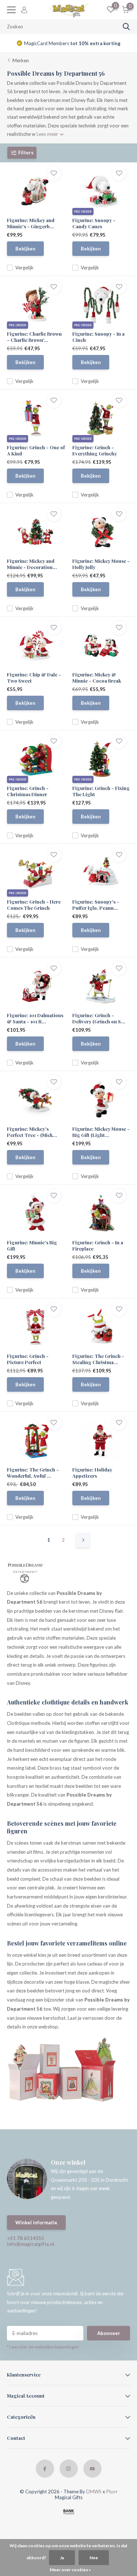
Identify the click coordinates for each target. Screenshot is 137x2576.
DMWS (94, 2492)
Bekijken (25, 249)
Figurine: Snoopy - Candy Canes (94, 223)
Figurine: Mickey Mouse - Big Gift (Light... (101, 1132)
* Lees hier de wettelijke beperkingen (43, 2347)
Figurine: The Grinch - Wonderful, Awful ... (33, 1473)
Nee (94, 2558)
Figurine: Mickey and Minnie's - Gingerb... (31, 223)
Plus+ (112, 2492)
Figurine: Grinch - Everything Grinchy (95, 450)
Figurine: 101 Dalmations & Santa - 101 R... (35, 1018)
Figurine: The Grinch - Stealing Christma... (98, 1359)
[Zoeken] (126, 27)
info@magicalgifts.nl (31, 2244)
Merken (21, 60)
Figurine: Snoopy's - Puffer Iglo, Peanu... (96, 905)
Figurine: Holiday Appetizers (92, 1473)
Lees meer (48, 134)
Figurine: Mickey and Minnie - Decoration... (32, 564)
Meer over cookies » (70, 2570)
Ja (62, 2558)
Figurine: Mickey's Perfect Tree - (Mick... (32, 1132)
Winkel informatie (36, 2223)
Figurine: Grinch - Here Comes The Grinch (34, 905)
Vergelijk (24, 268)
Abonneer (109, 2333)
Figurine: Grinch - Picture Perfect (28, 1359)
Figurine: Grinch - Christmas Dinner (28, 791)
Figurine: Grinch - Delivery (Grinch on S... (99, 1018)
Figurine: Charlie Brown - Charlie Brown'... (34, 337)
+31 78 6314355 (26, 2238)
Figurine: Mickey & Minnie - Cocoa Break (97, 677)
